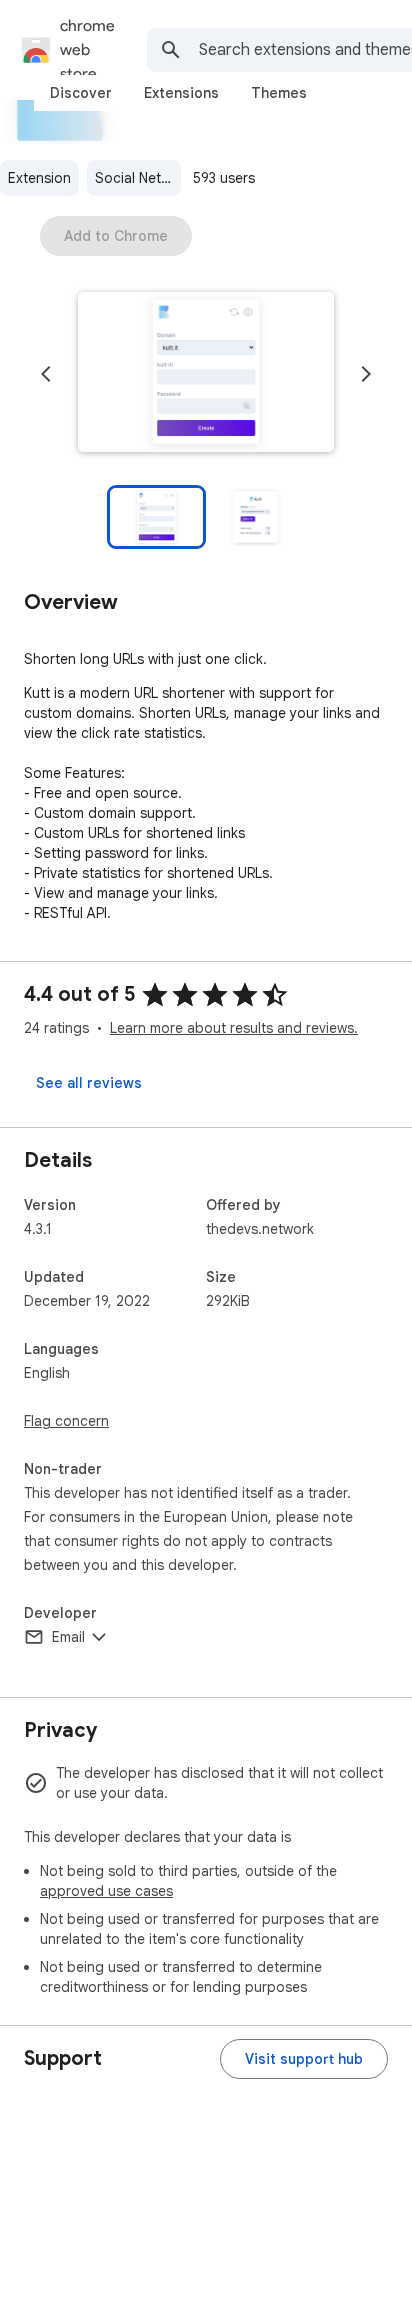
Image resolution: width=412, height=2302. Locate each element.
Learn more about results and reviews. (234, 1028)
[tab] (81, 93)
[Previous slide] (46, 374)
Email (68, 1637)
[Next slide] (366, 374)
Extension (39, 178)
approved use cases (106, 1891)
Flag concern (66, 1421)
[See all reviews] (89, 1083)
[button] (206, 374)
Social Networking (138, 178)
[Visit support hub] (304, 2059)
